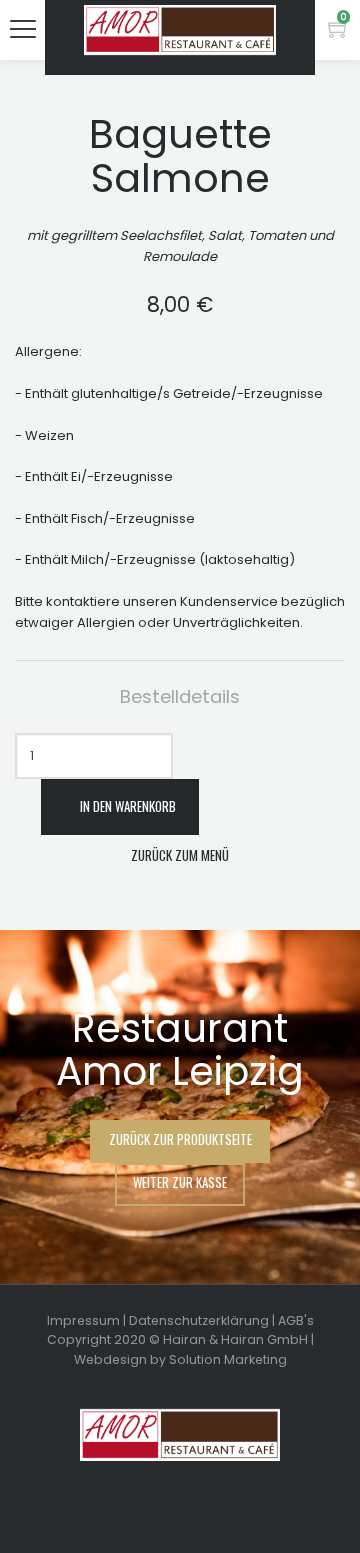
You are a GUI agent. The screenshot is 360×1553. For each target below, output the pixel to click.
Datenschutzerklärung (199, 1320)
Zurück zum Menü (180, 855)
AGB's (296, 1320)
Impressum (83, 1320)
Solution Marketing (228, 1359)
